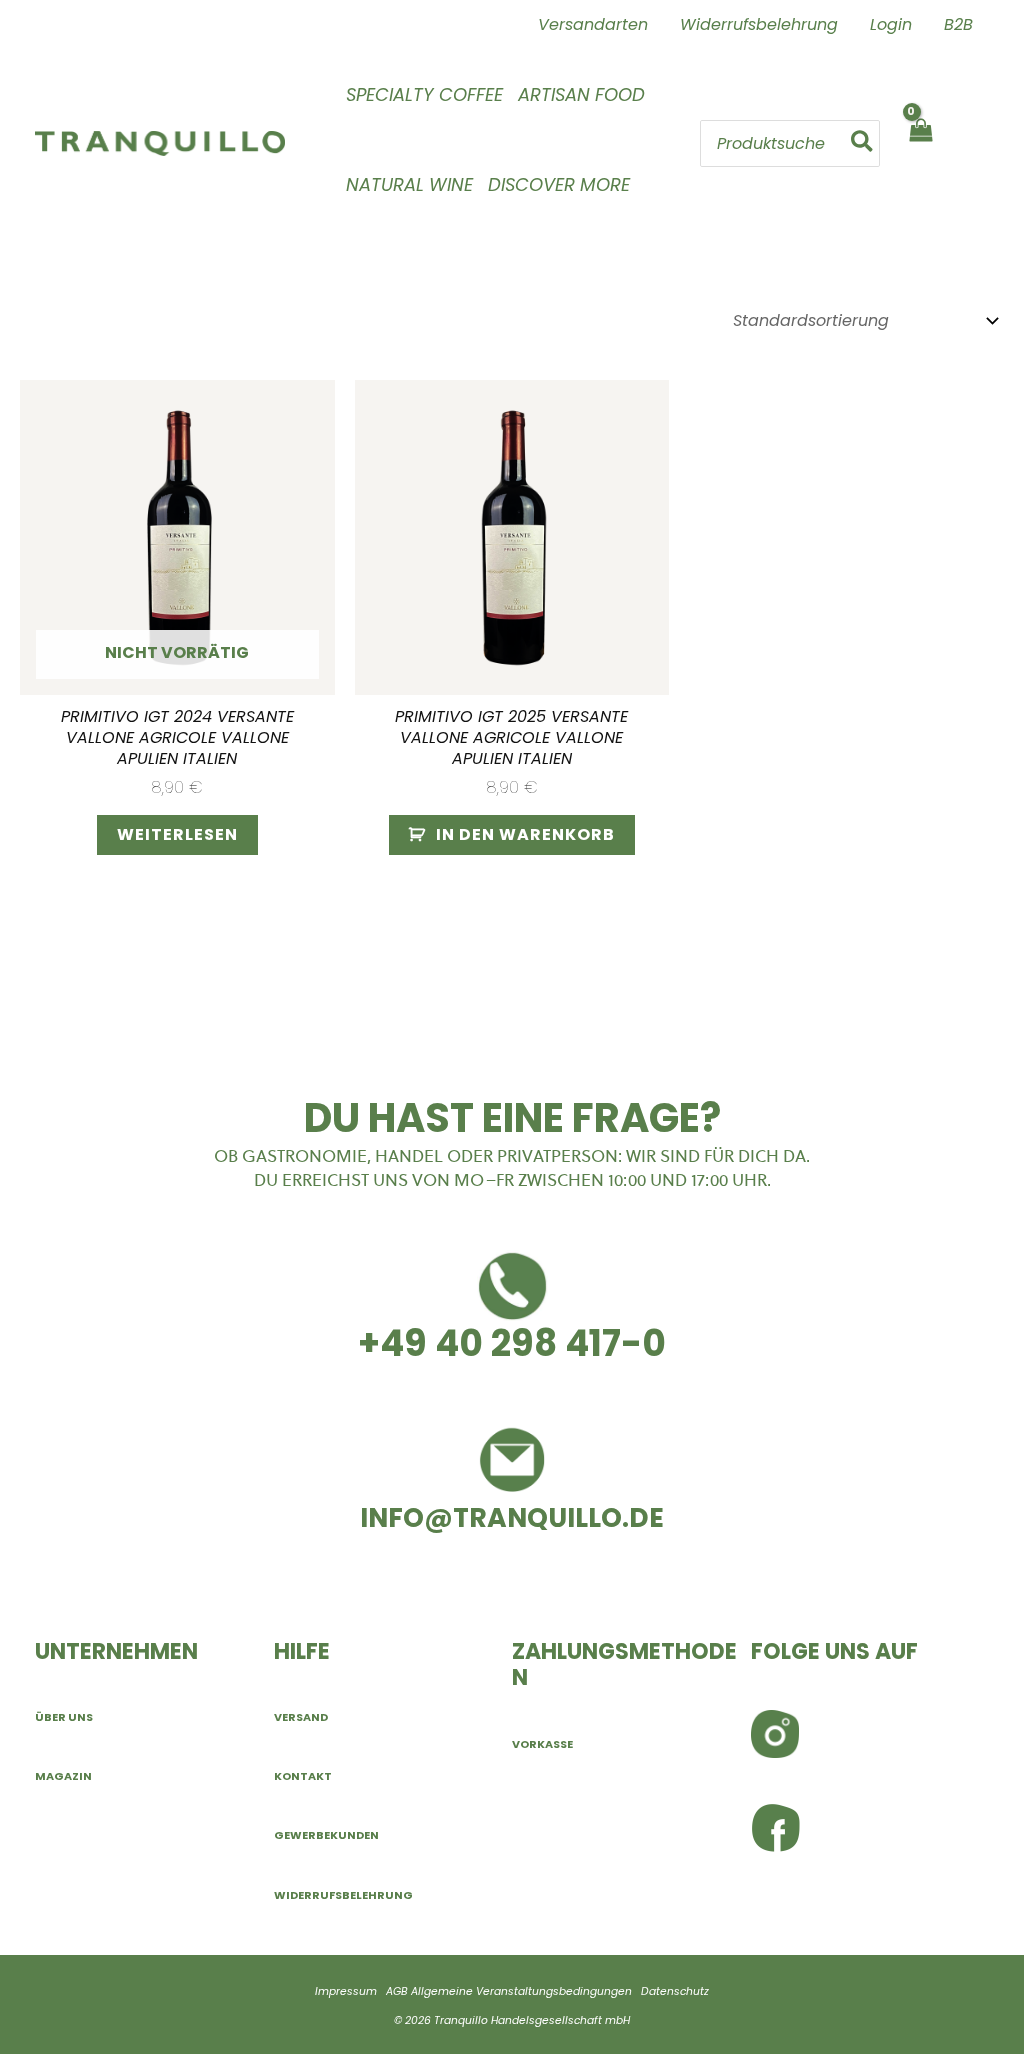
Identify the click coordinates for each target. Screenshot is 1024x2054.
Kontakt (303, 1776)
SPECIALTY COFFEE (424, 94)
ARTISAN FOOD (581, 94)
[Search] (863, 143)
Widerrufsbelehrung (343, 1895)
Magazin (63, 1776)
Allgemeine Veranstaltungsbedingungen (521, 1991)
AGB (397, 1991)
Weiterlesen (177, 834)
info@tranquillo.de (512, 1517)
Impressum (346, 1991)
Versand (301, 1717)
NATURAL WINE (409, 184)
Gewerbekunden (326, 1835)
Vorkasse (542, 1744)
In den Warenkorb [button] (525, 834)
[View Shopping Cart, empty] (919, 143)
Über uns (64, 1717)
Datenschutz (675, 1991)
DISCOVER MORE (559, 184)
